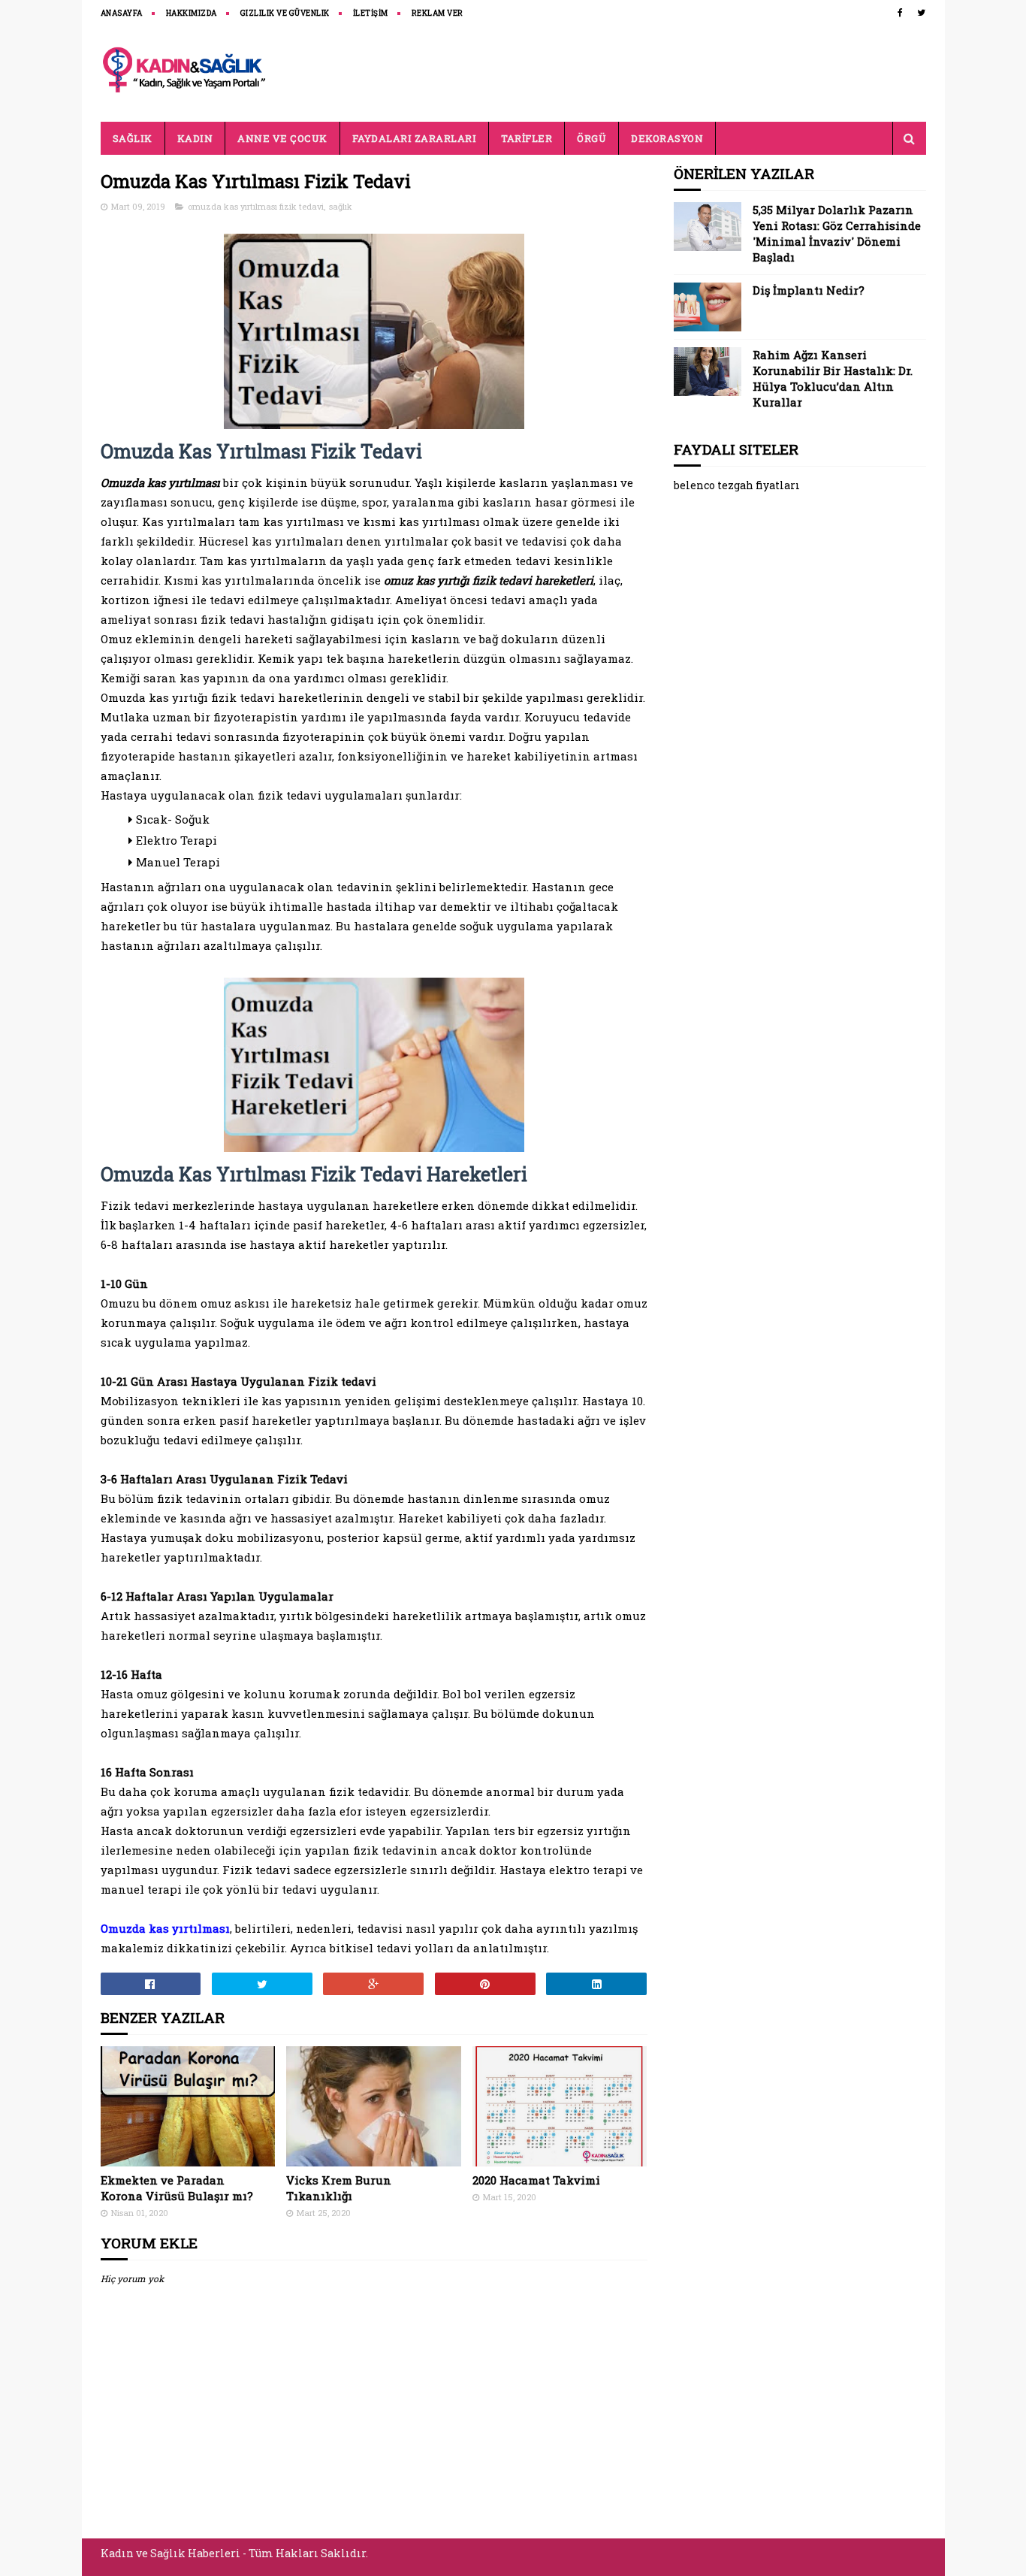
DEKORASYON (667, 138)
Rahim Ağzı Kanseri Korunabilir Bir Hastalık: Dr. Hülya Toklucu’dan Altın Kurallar (833, 378)
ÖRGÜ (591, 138)
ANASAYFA (122, 13)
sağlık (341, 206)
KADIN (195, 138)
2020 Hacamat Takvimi (536, 2180)
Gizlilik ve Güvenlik (285, 13)
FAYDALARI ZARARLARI (415, 138)
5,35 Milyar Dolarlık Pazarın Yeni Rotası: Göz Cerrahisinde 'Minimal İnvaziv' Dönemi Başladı (837, 233)
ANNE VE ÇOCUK (282, 138)
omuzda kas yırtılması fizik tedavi (256, 206)
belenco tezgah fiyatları (737, 485)
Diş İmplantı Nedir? (809, 290)
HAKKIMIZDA (192, 13)
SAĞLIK (133, 138)
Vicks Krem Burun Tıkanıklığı (339, 2188)
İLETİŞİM (371, 13)
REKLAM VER (438, 13)
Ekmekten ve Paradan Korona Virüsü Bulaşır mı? (177, 2188)
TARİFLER (527, 138)
